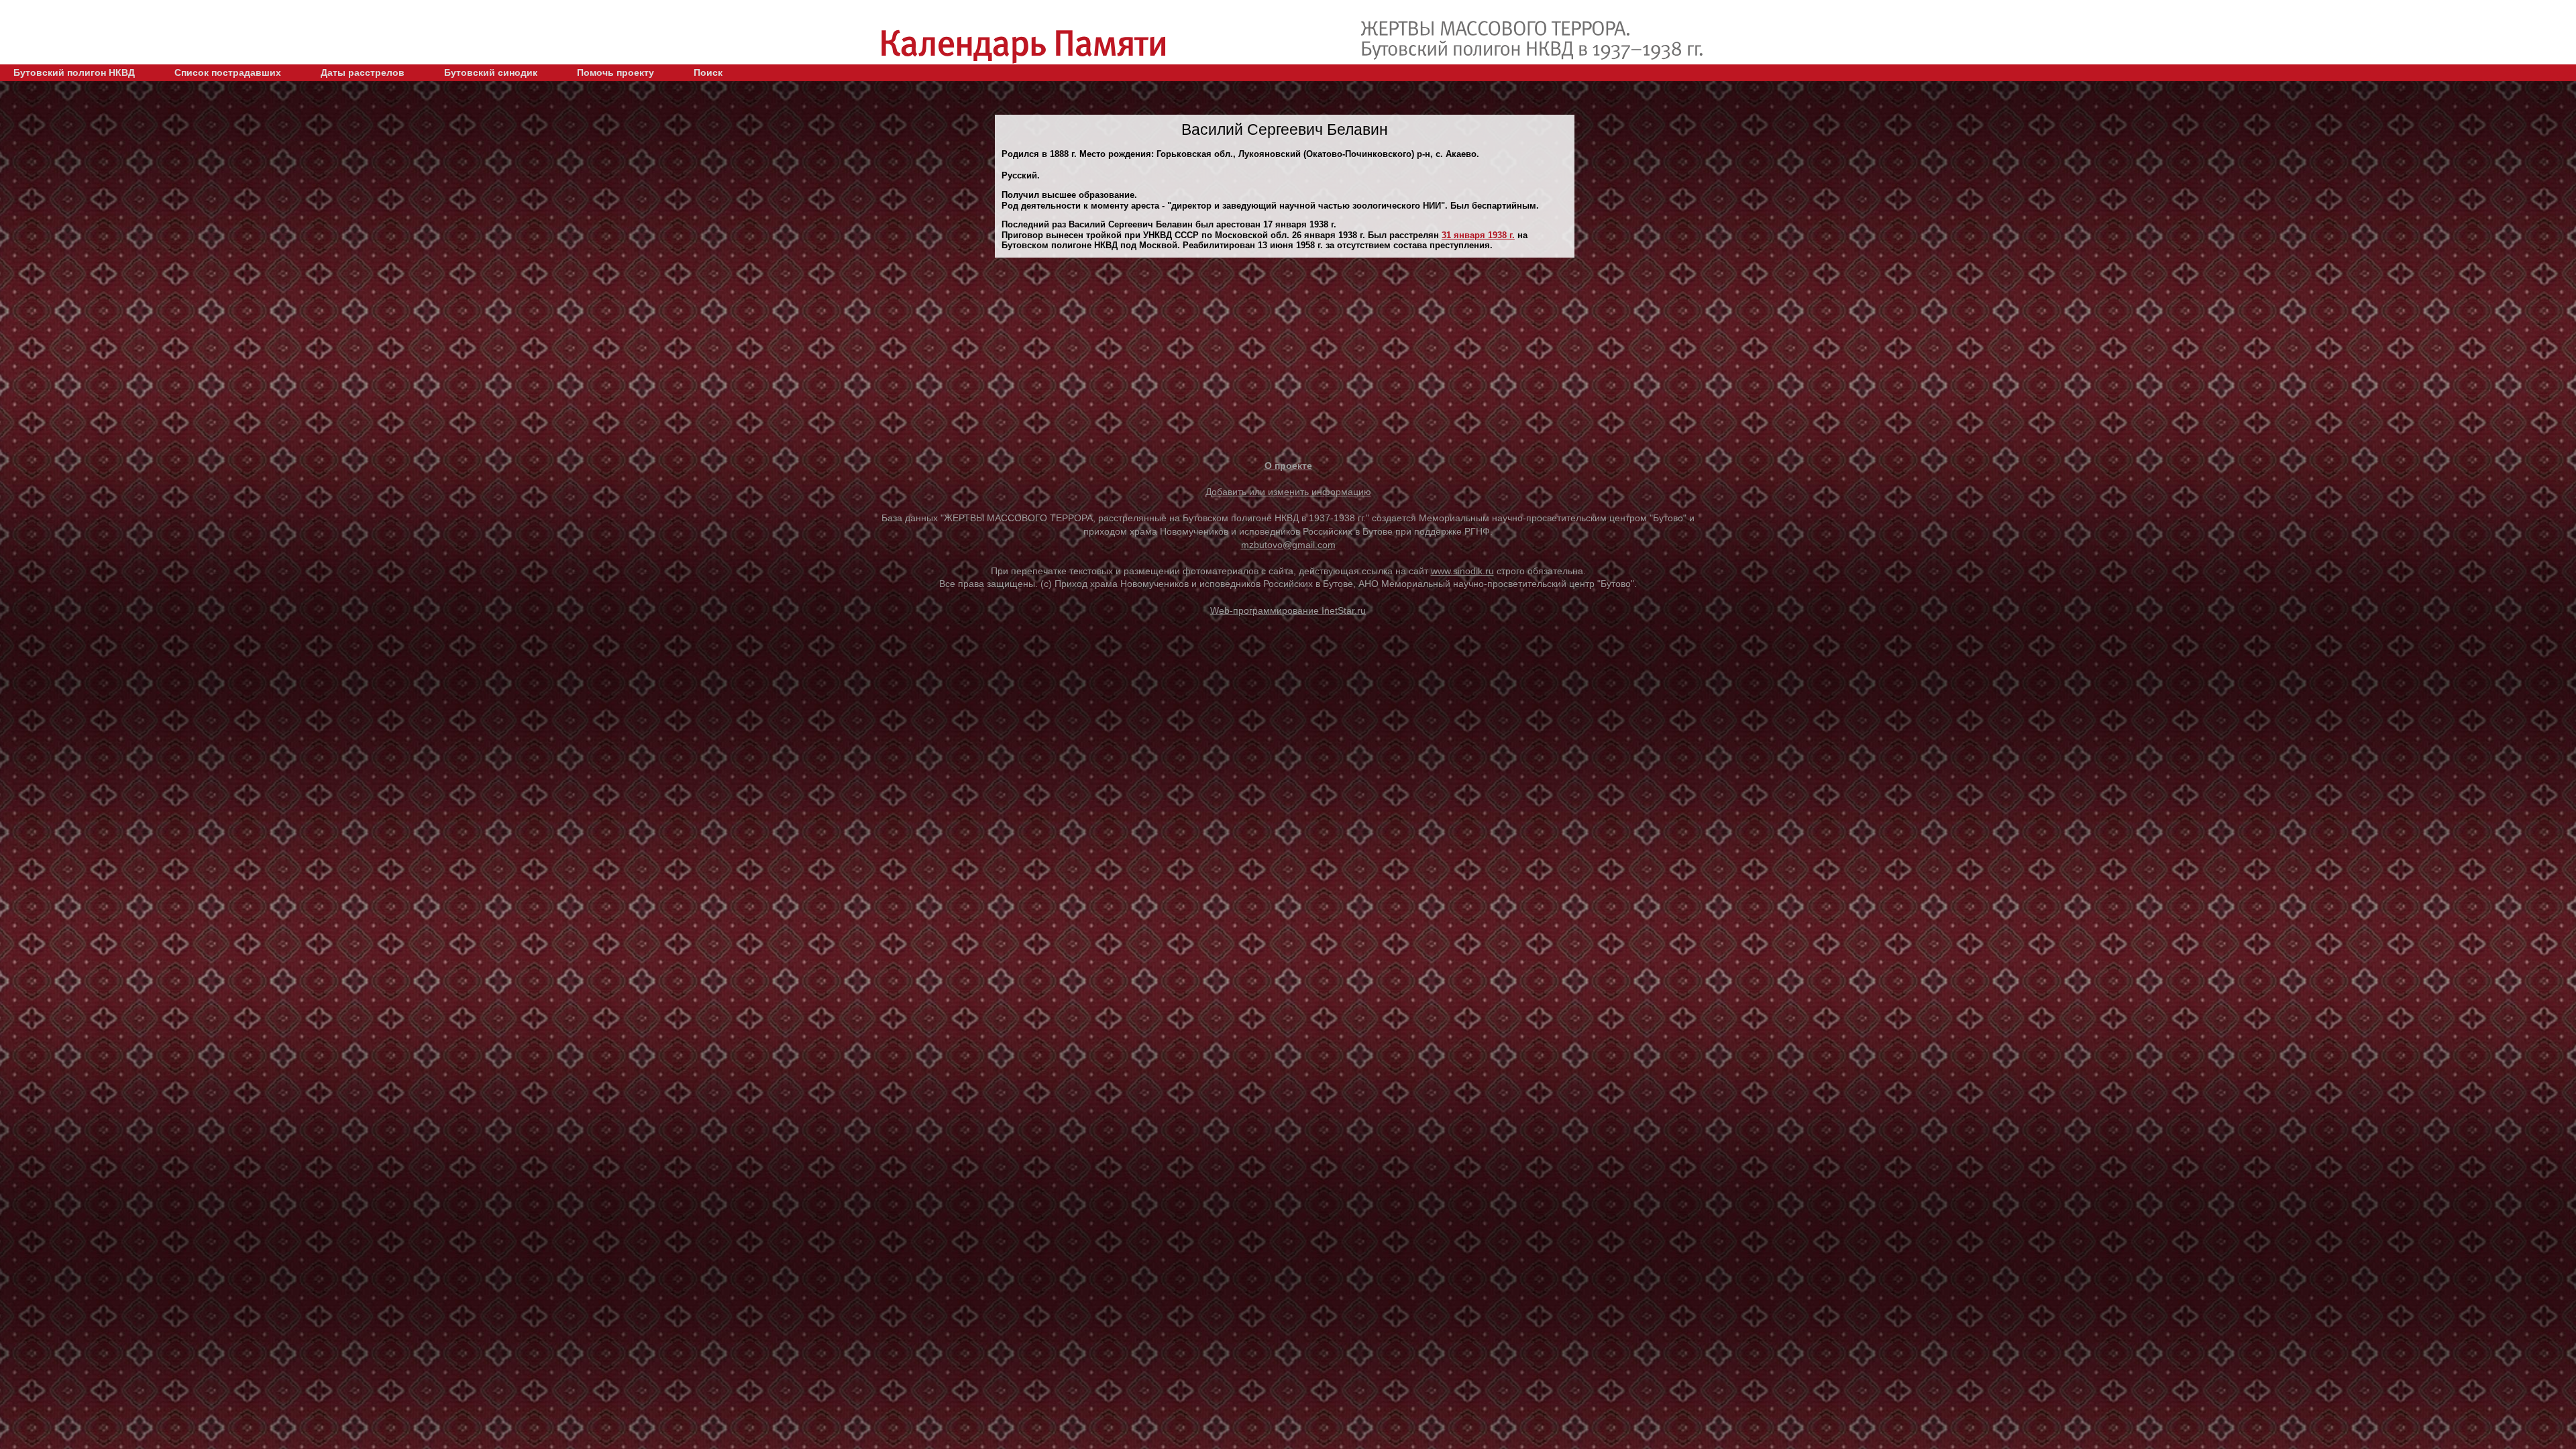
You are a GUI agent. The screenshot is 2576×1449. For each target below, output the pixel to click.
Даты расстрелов (363, 72)
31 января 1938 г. (1478, 235)
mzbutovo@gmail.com (1288, 545)
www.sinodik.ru (1462, 571)
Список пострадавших (228, 72)
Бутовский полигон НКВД (74, 72)
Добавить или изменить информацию (1288, 492)
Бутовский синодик (491, 72)
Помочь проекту (615, 72)
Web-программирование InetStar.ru (1288, 610)
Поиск (708, 72)
